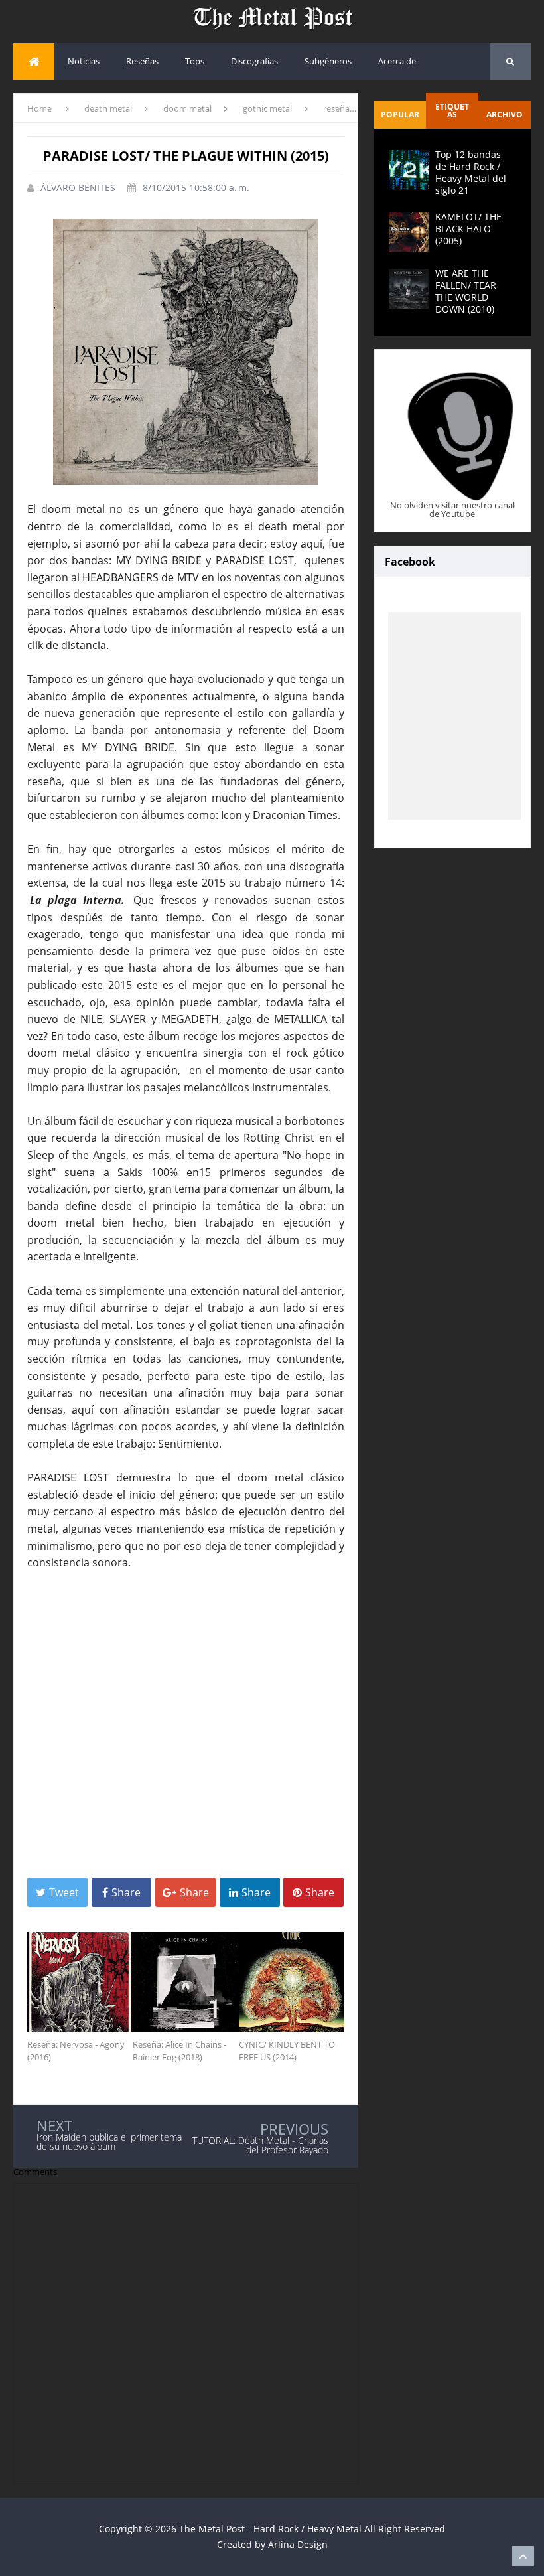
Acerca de (397, 61)
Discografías (254, 61)
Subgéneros (328, 61)
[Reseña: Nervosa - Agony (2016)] (80, 1982)
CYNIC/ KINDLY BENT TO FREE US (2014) (287, 2051)
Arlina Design (298, 2544)
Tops (195, 61)
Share (126, 1892)
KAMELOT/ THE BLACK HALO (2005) (468, 229)
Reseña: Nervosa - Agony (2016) (76, 2051)
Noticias (84, 61)
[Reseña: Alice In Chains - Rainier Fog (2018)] (185, 1982)
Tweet (64, 1892)
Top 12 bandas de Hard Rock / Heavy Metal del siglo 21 (471, 173)
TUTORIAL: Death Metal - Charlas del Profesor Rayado (260, 2145)
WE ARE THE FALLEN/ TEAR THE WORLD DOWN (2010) (466, 291)
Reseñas (142, 61)
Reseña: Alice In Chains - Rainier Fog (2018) (179, 2051)
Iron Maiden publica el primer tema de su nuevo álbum (109, 2142)
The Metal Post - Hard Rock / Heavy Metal (270, 2529)
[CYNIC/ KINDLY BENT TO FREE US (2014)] (292, 1982)
